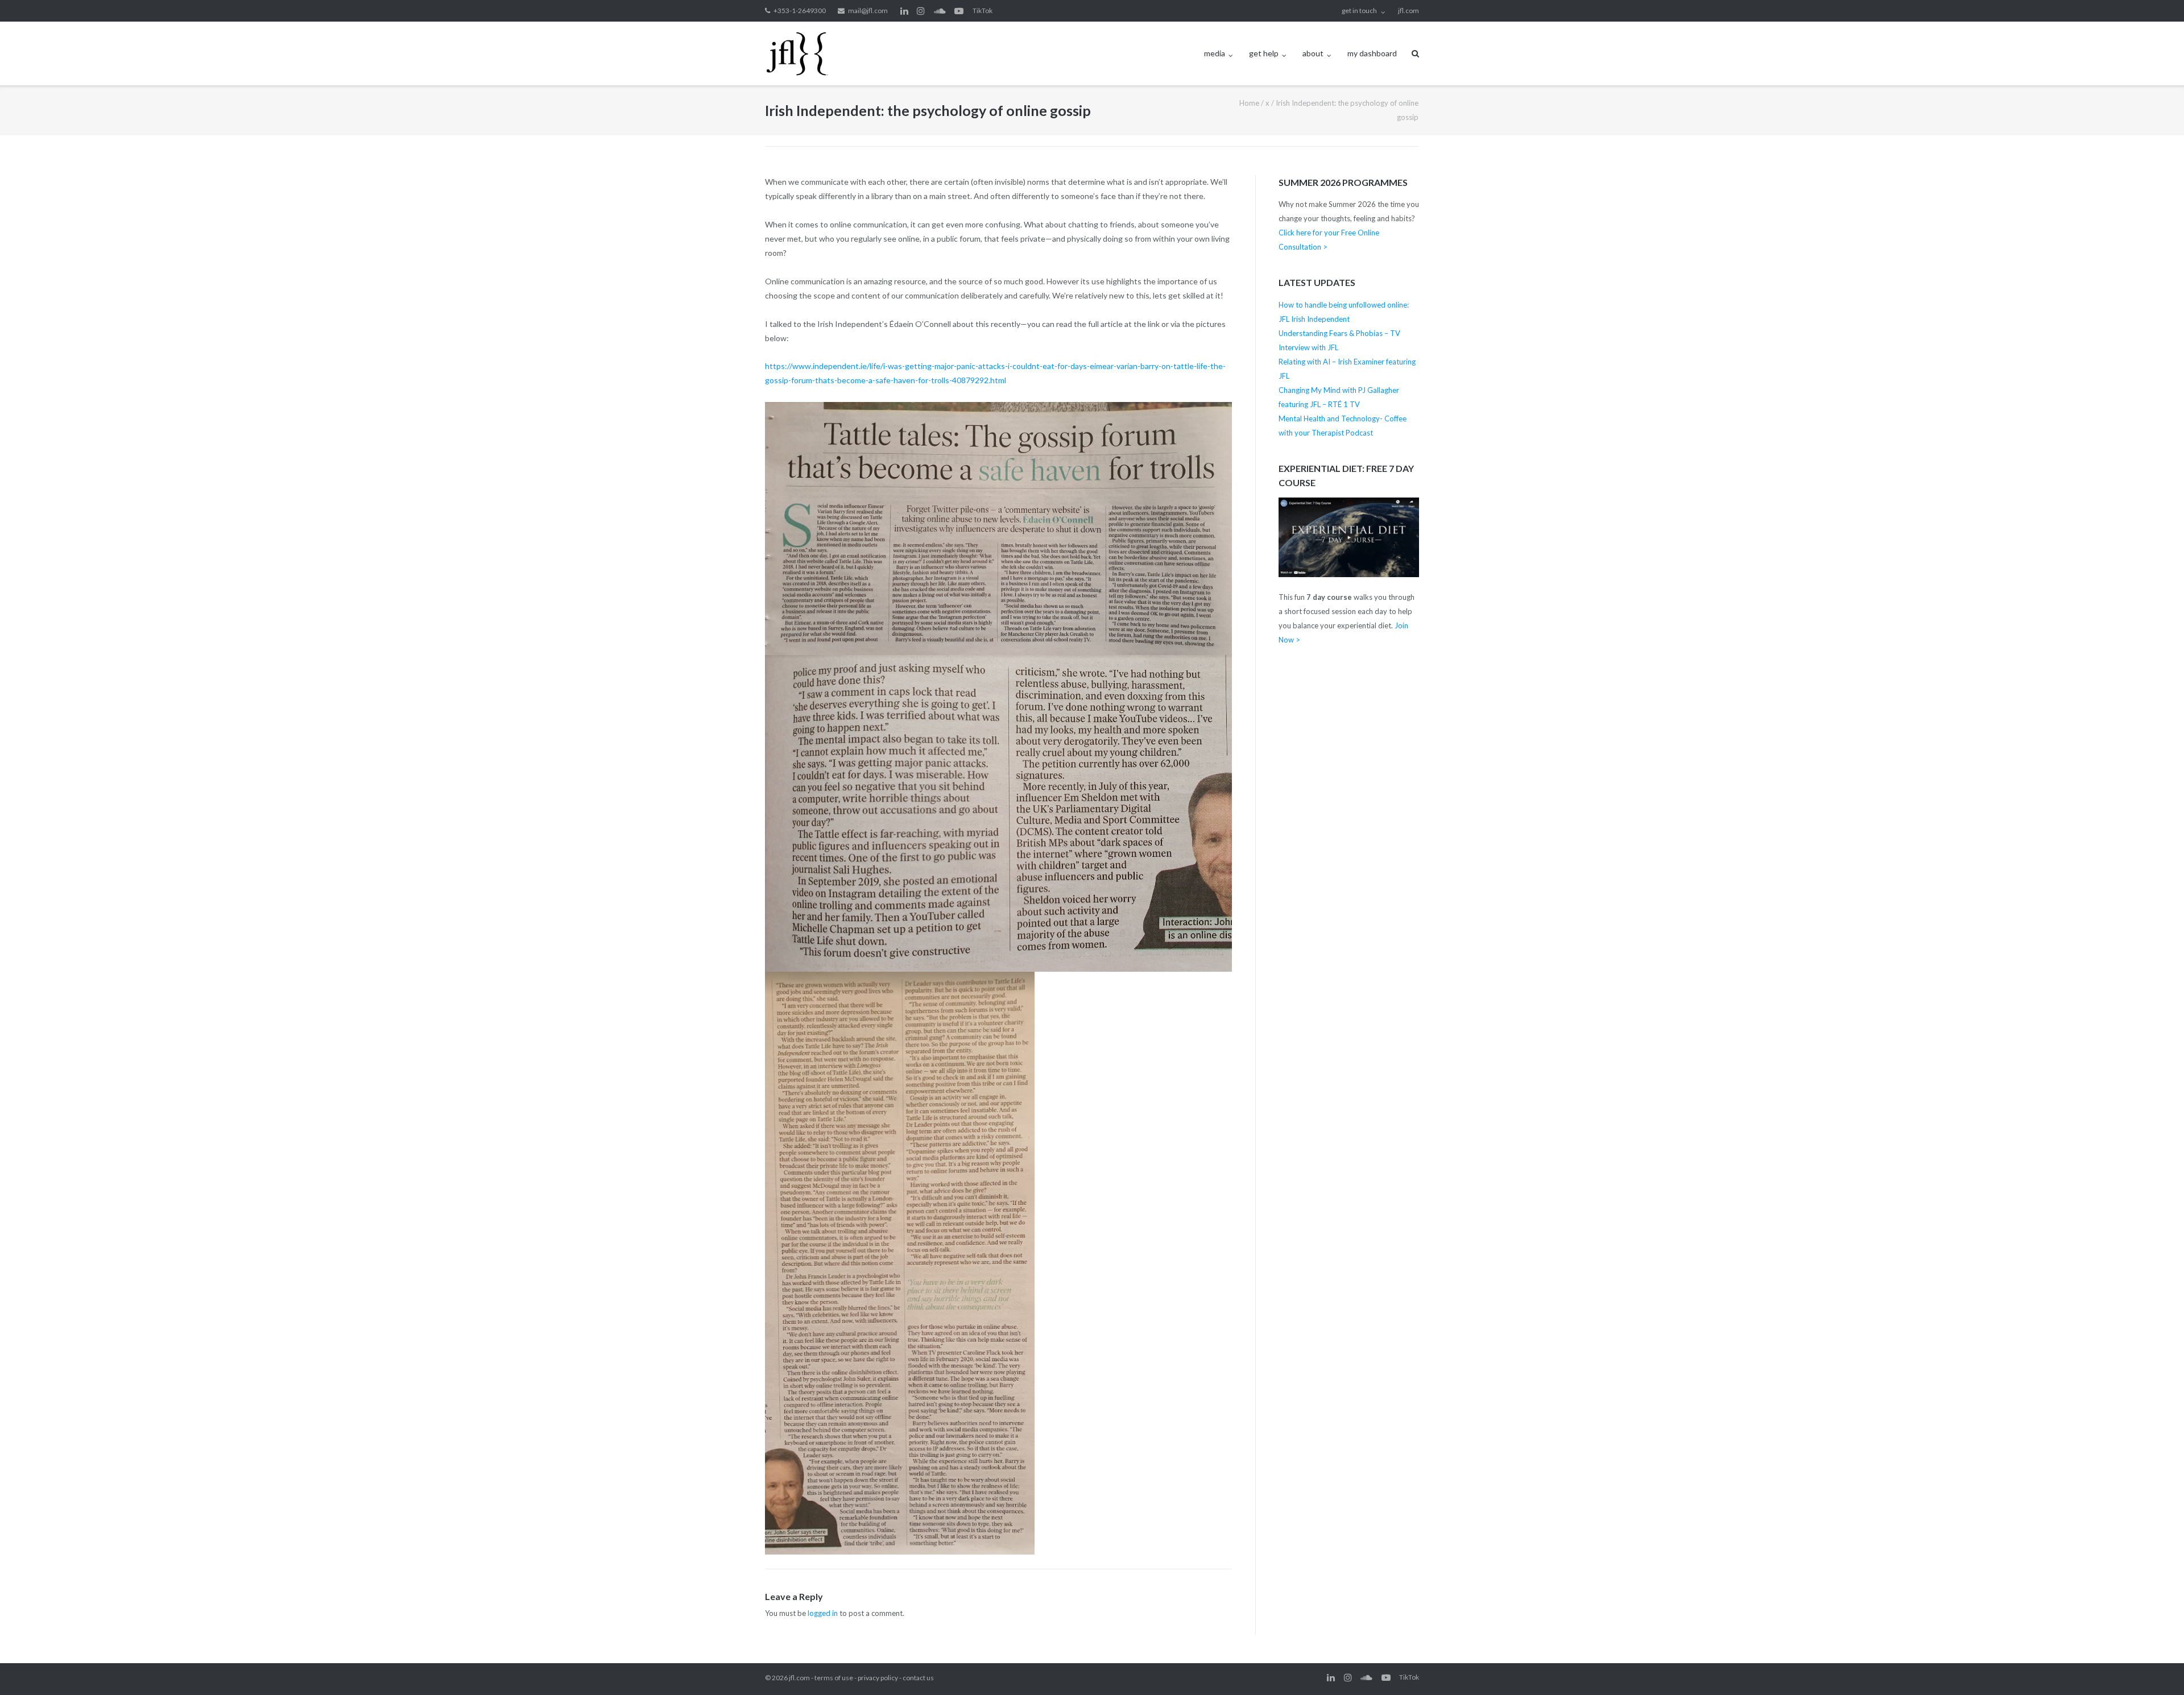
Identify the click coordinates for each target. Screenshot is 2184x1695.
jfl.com (1409, 11)
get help (1264, 53)
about (1313, 53)
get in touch (1359, 11)
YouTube (959, 11)
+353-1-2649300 (800, 11)
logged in (823, 1613)
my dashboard (1372, 53)
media (1215, 53)
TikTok (983, 11)
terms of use (834, 1678)
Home (1249, 103)
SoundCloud (940, 11)
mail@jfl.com (868, 11)
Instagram (921, 11)
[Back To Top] (2156, 1668)
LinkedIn (904, 11)
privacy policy (878, 1678)
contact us (918, 1678)
